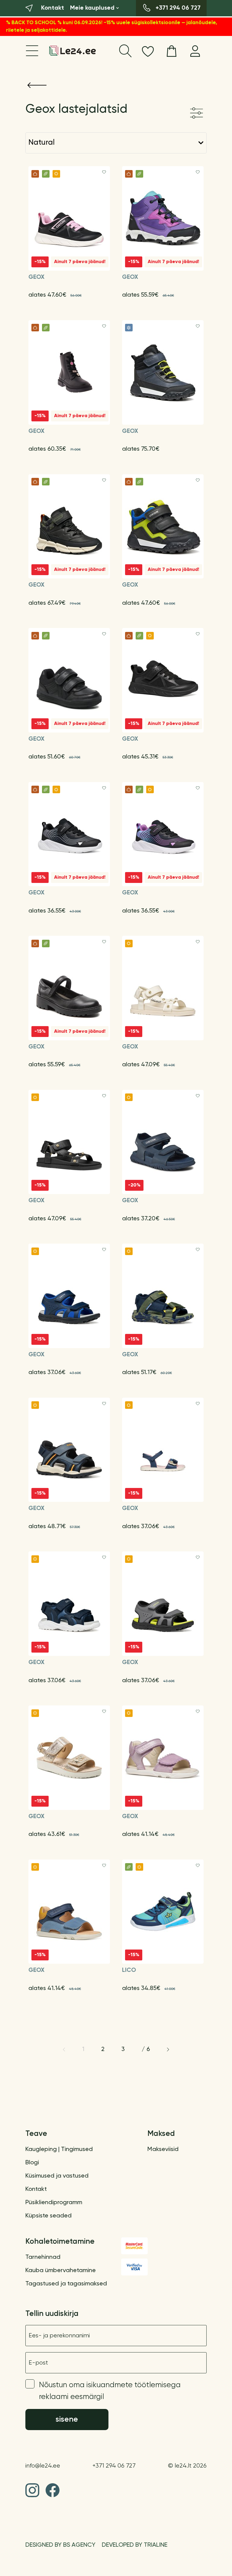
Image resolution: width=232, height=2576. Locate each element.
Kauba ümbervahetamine (61, 2271)
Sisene (67, 2420)
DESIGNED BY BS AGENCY (60, 2545)
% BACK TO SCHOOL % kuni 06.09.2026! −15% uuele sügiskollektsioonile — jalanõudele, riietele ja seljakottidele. (112, 27)
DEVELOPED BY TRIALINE (135, 2545)
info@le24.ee (43, 2466)
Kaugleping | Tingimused (59, 2149)
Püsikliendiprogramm (54, 2203)
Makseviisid (163, 2149)
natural (42, 143)
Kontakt (36, 2189)
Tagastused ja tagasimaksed (66, 2284)
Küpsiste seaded (48, 2216)
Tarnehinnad (43, 2257)
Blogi (32, 2163)
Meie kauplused (92, 8)
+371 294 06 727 (114, 2466)
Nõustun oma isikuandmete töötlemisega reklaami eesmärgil (110, 2391)
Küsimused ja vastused (57, 2176)
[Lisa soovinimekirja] (104, 172)
